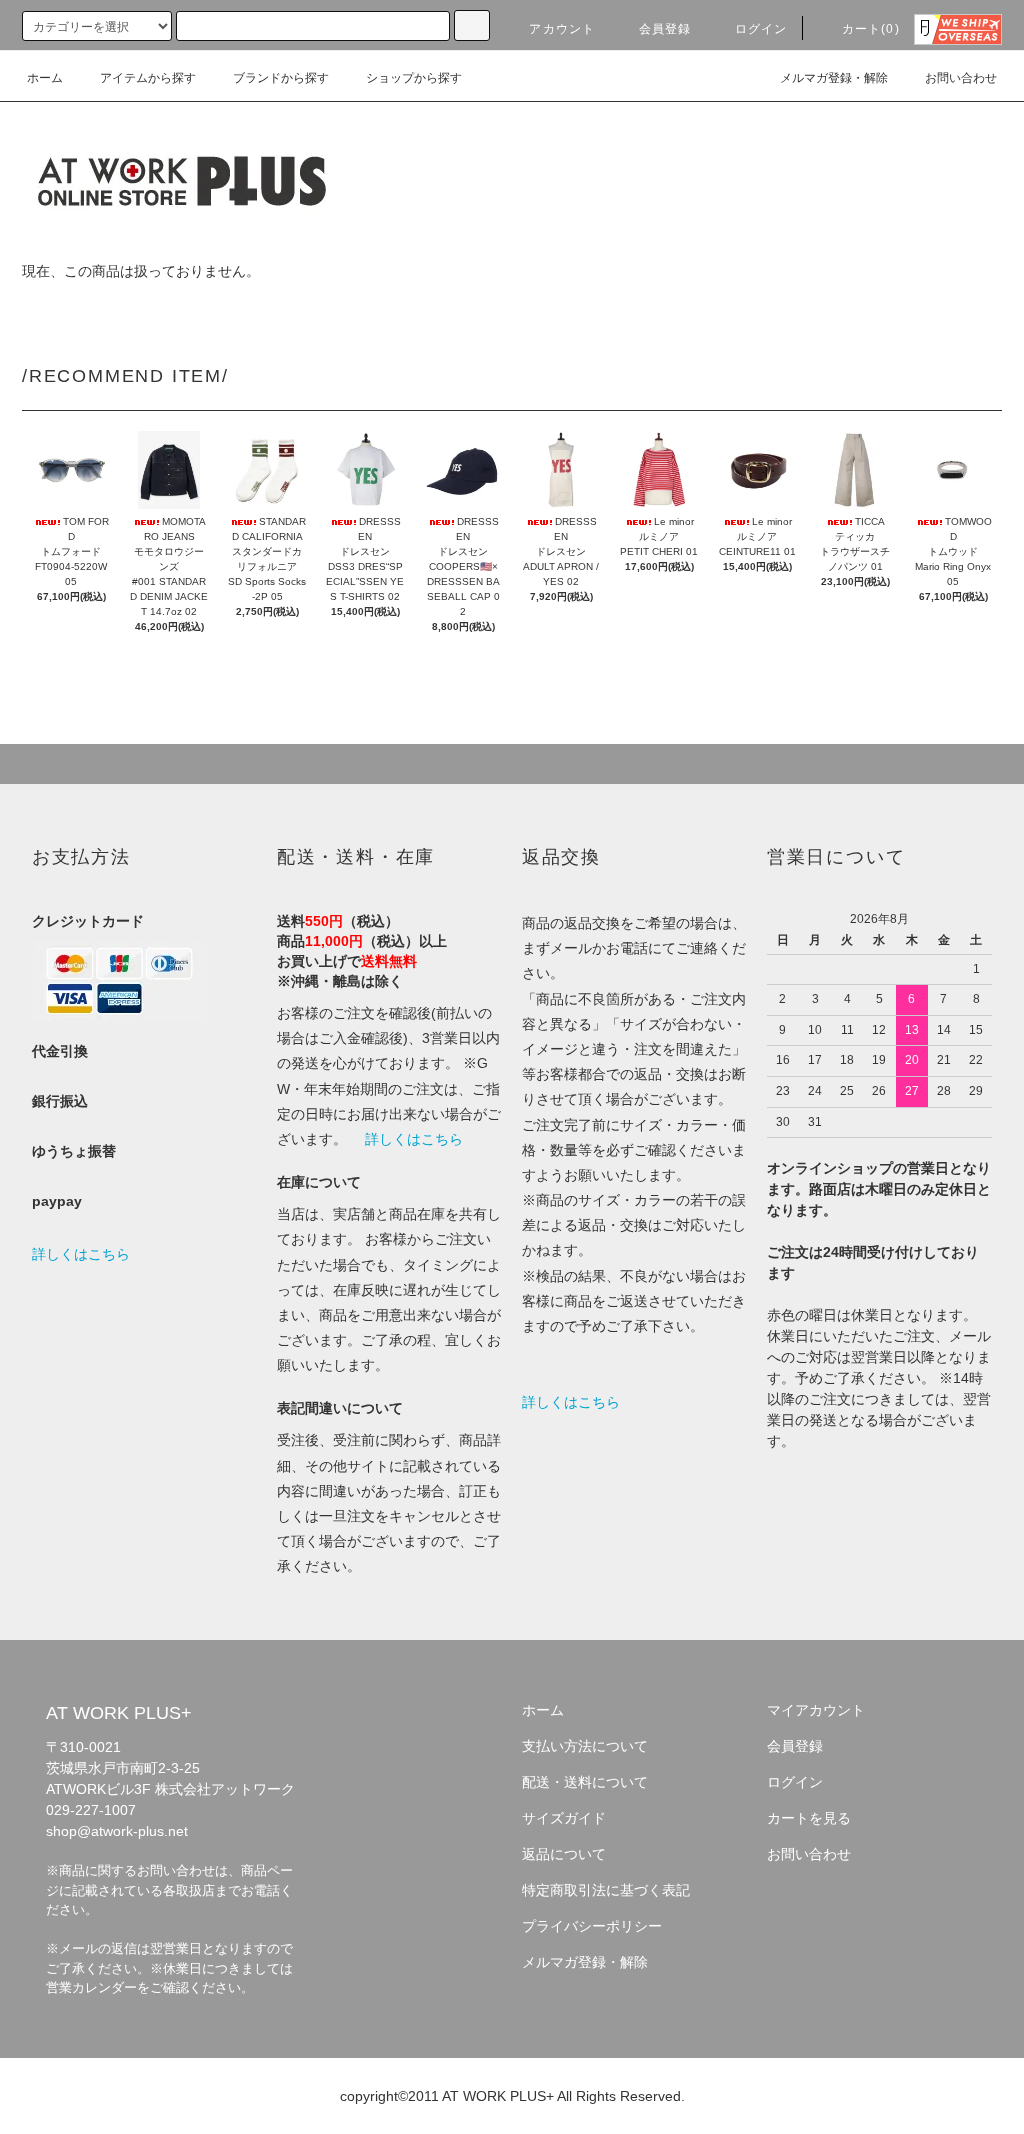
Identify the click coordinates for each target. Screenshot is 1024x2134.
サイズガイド (564, 1818)
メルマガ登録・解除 (834, 78)
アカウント (562, 29)
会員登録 (665, 29)
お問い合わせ (961, 78)
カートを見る (809, 1818)
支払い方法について (585, 1746)
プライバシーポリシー (592, 1926)
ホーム (45, 78)
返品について (564, 1854)
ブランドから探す (281, 78)
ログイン (761, 29)
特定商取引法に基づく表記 (606, 1890)
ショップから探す (414, 78)
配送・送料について (585, 1782)
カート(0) (871, 29)
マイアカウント (816, 1710)
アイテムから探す (148, 78)
